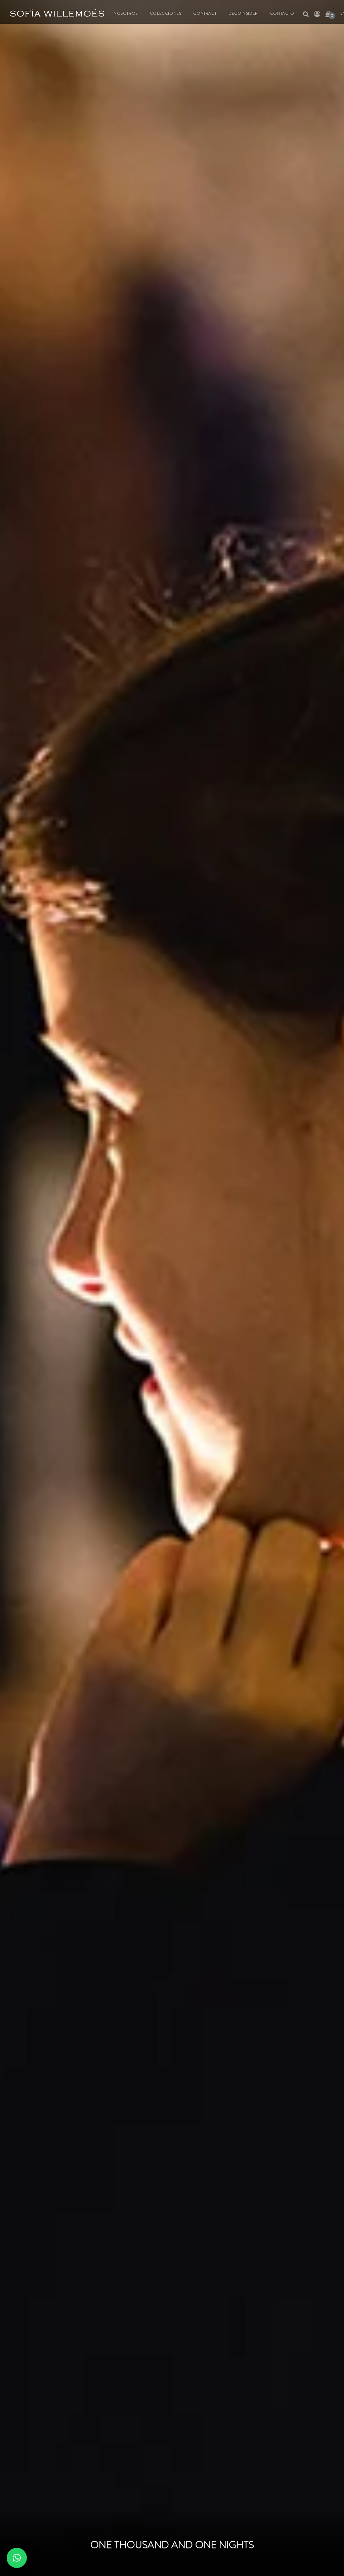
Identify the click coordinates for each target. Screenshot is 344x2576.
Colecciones (166, 13)
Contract (205, 13)
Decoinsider (243, 13)
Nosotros (126, 13)
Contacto (282, 13)
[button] (17, 2558)
